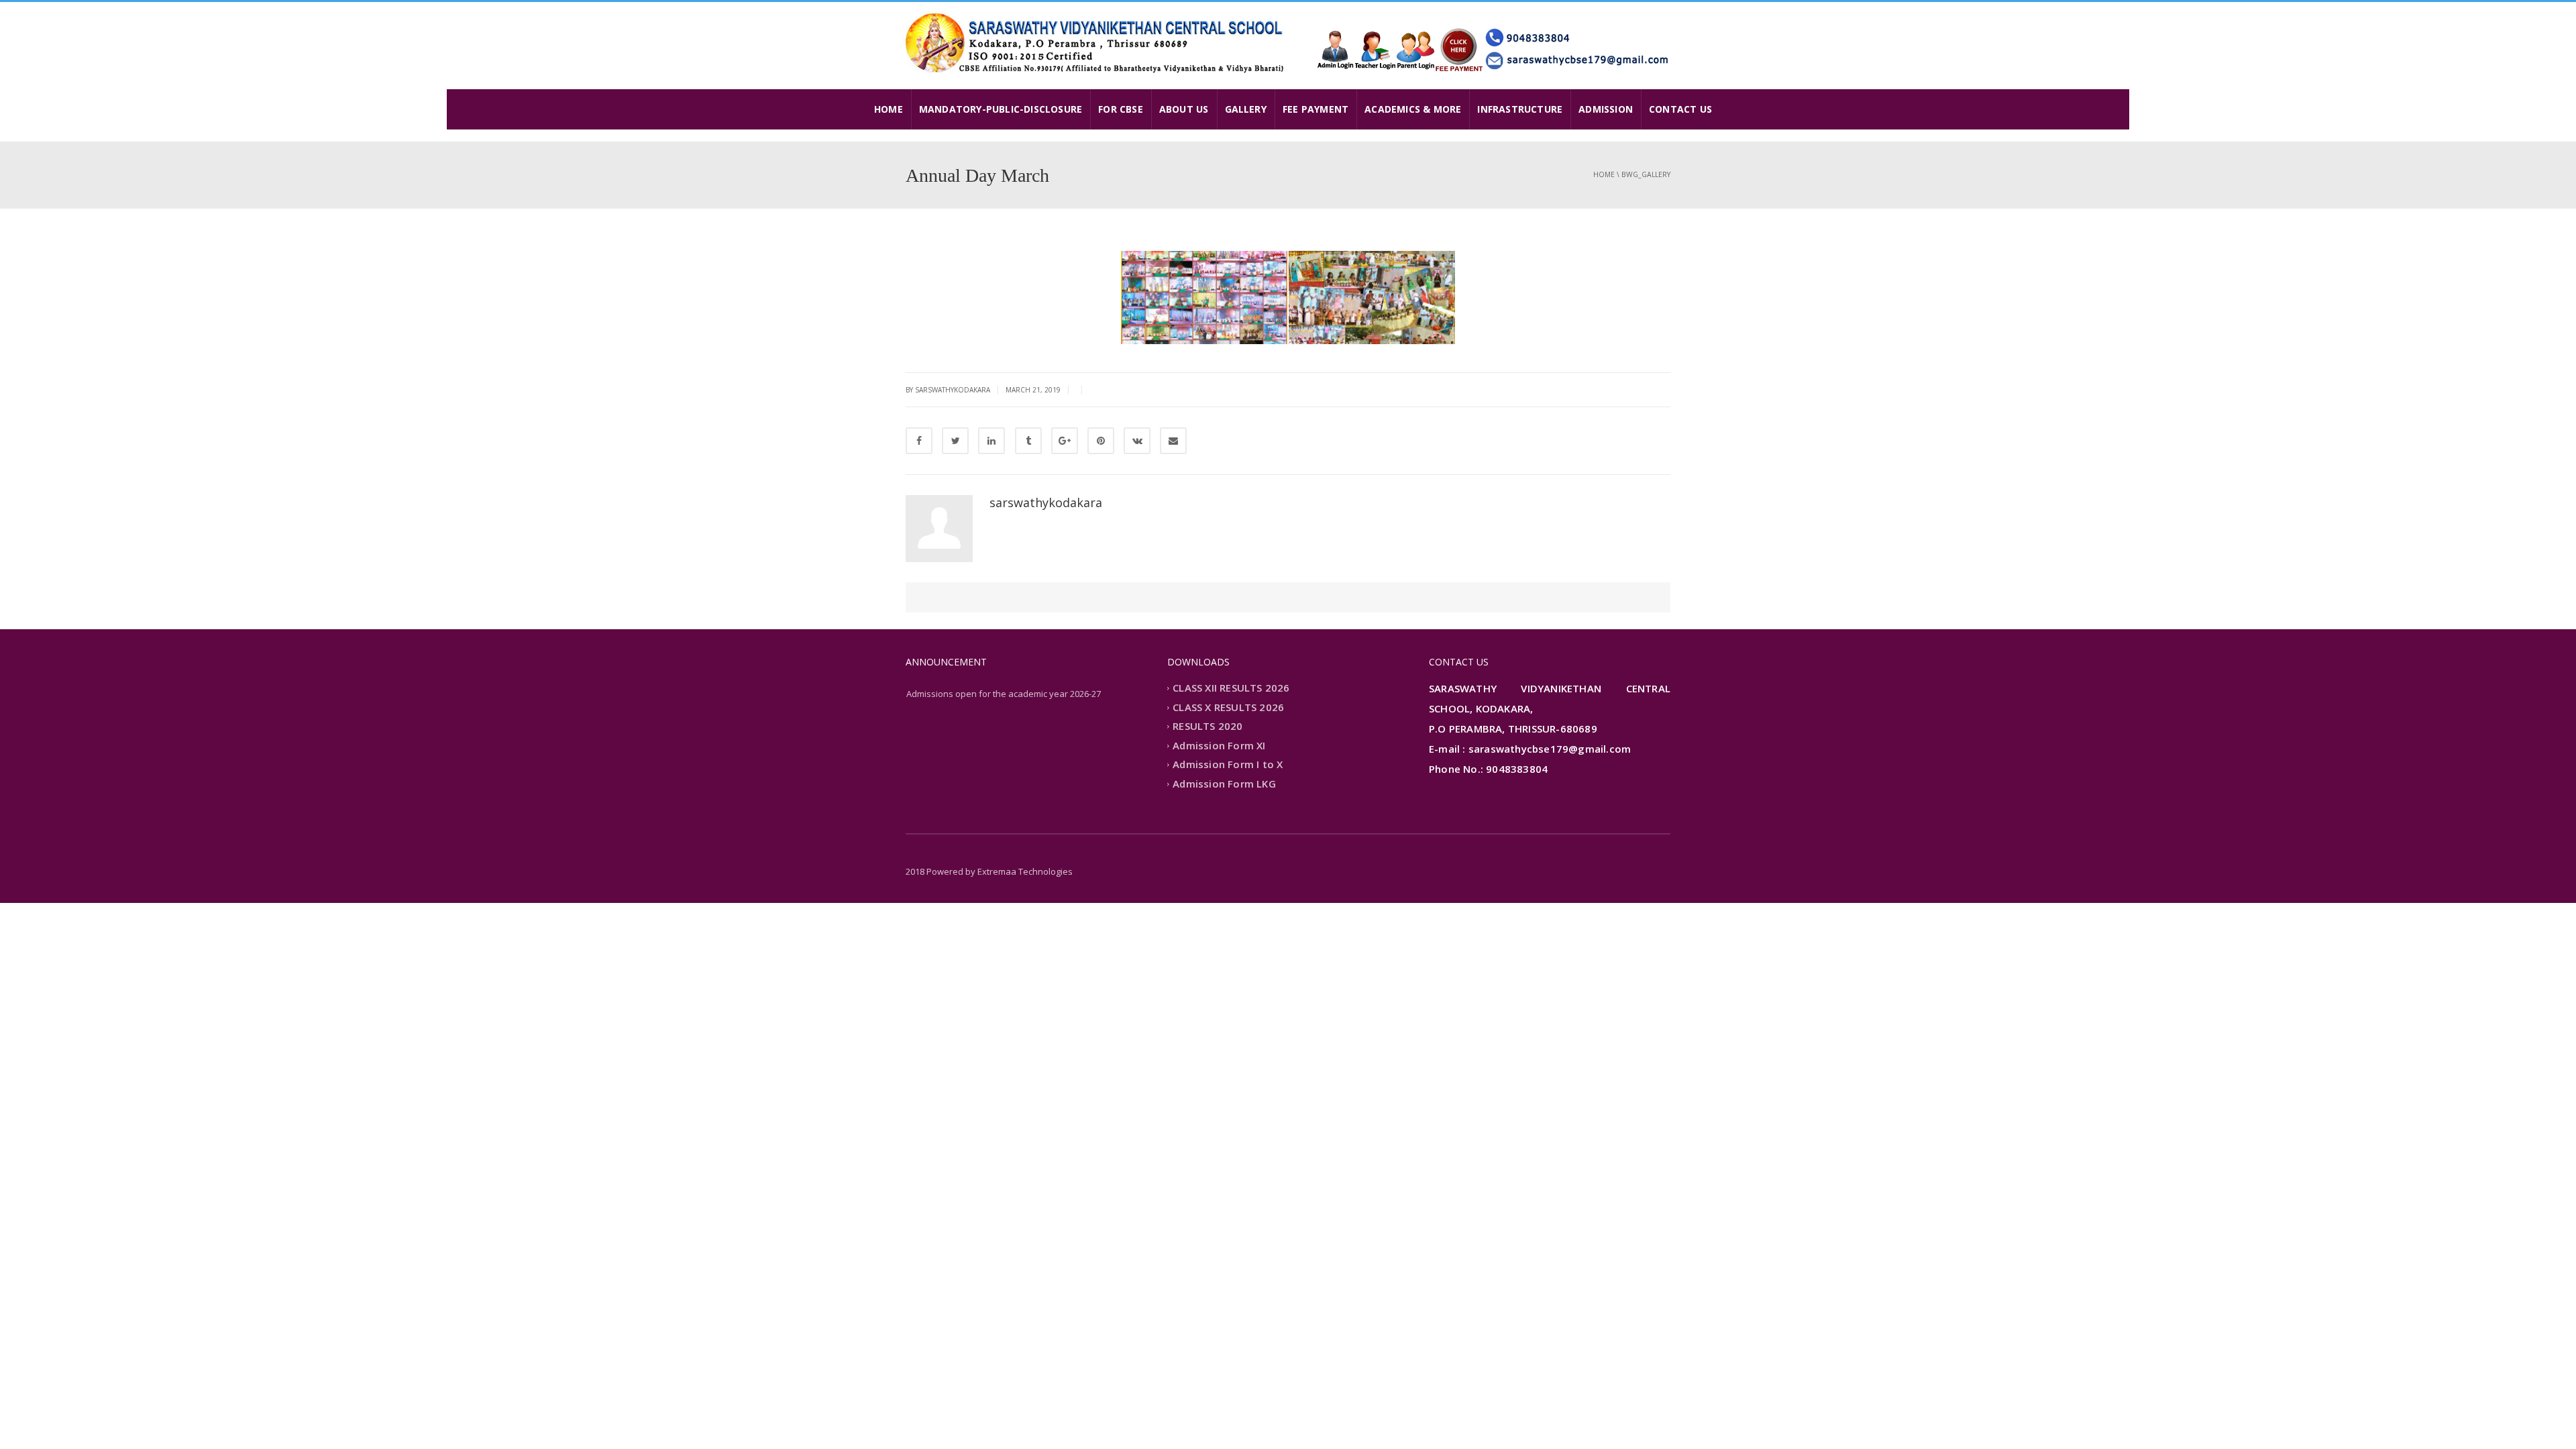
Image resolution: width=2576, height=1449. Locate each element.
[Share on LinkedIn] (991, 441)
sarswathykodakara (1046, 502)
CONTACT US (1680, 109)
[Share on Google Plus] (1065, 441)
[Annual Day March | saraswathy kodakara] (1097, 42)
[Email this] (1173, 441)
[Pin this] (1101, 441)
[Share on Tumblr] (1028, 441)
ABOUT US (1184, 109)
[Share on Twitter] (955, 441)
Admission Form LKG (1224, 784)
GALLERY (1246, 109)
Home (1604, 174)
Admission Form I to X (1228, 765)
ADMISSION (1606, 109)
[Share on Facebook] (919, 441)
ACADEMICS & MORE (1413, 109)
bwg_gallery (1646, 174)
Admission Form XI (1219, 745)
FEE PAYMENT (1316, 109)
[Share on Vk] (1137, 441)
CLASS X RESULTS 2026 (1228, 707)
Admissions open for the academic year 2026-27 (1004, 694)
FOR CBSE (1121, 109)
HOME (889, 109)
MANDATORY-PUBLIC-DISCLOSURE (1001, 109)
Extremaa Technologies (1025, 871)
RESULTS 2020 (1207, 727)
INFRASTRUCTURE (1520, 109)
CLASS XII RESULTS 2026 (1231, 688)
